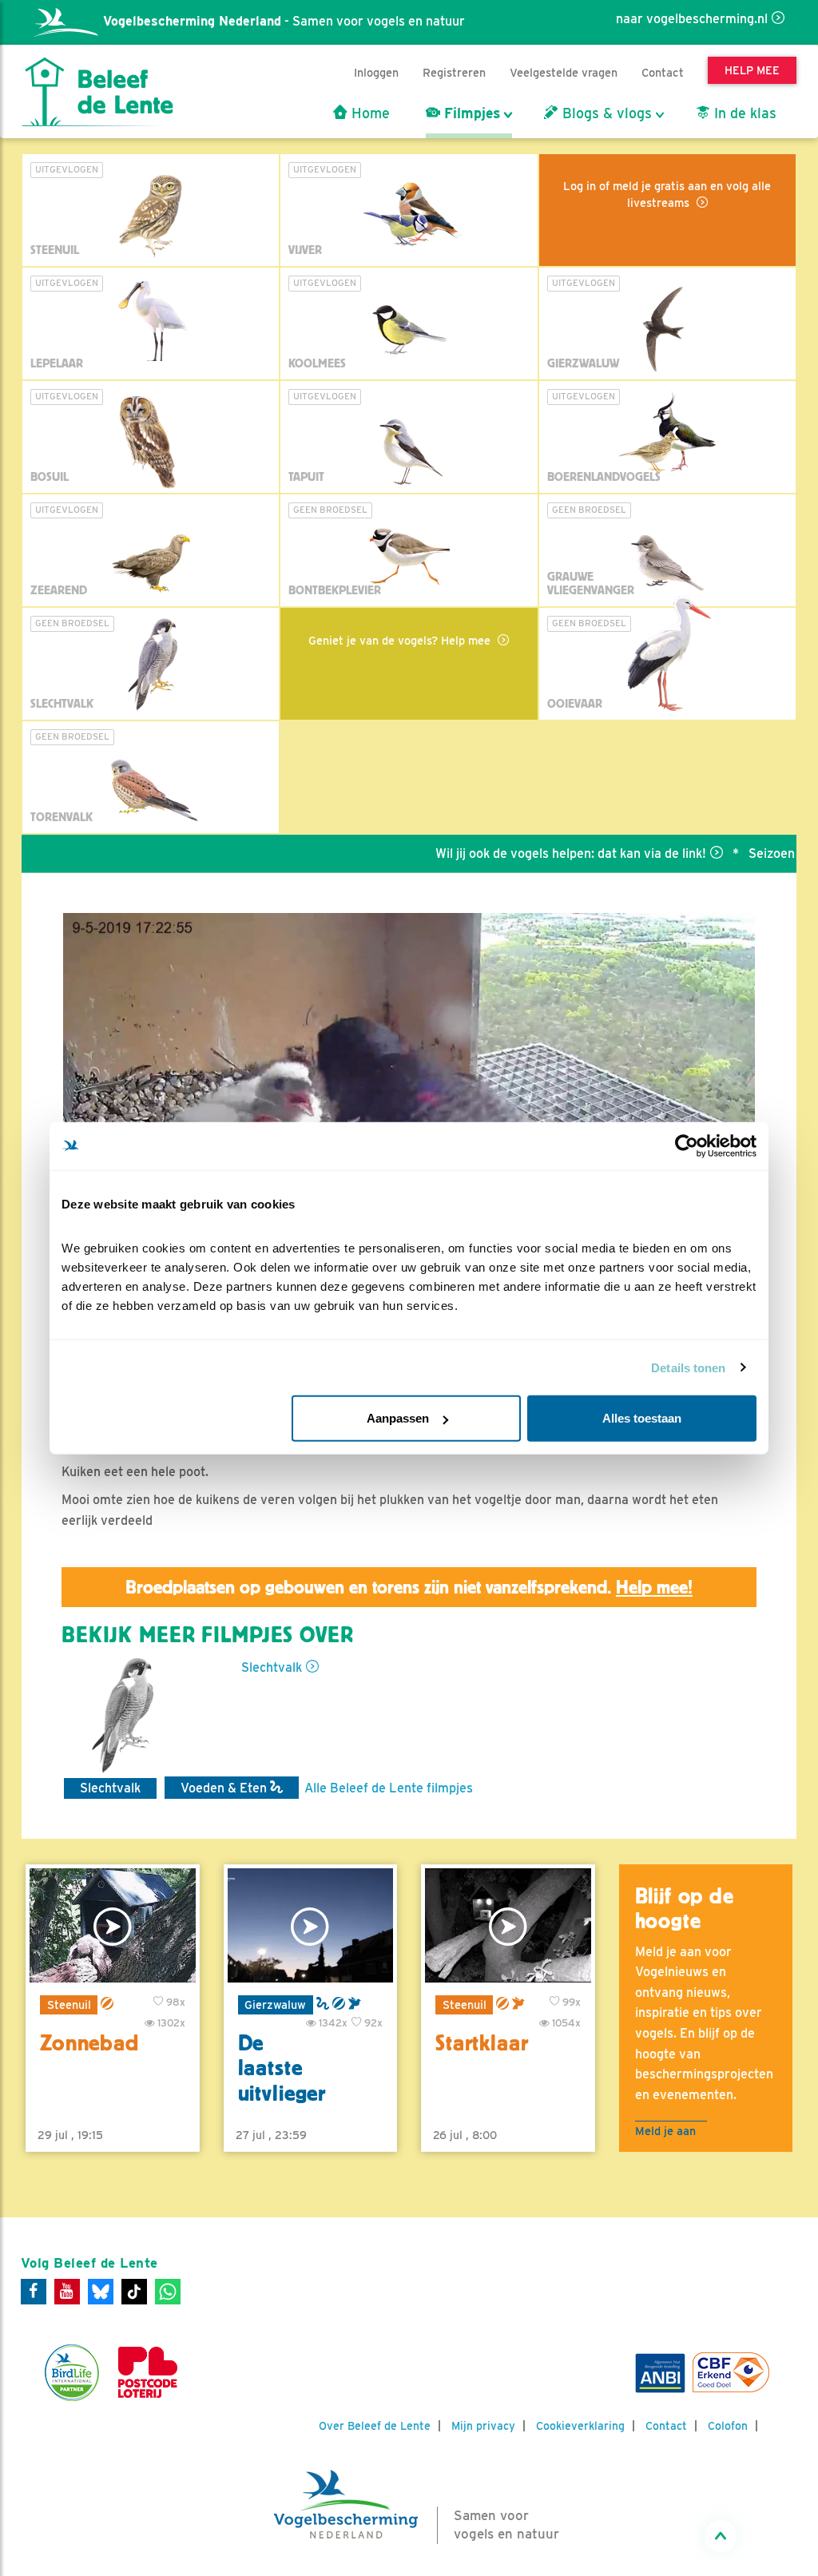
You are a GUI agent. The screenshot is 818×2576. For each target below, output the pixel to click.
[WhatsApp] (168, 2292)
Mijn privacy (483, 2426)
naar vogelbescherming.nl (692, 19)
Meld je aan (665, 2131)
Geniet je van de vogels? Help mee (401, 640)
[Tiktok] (134, 2292)
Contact (663, 72)
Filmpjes (470, 113)
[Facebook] (34, 2292)
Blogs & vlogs (605, 113)
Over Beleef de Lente (375, 2426)
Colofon (728, 2426)
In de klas (743, 113)
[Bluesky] (101, 2292)
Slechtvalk (272, 1667)
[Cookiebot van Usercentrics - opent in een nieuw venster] (687, 1145)
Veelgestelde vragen (564, 72)
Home (369, 113)
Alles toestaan (642, 1418)
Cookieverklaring (580, 2426)
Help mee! (654, 1587)
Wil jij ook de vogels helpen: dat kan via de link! (521, 853)
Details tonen (688, 1367)
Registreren (454, 72)
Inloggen (376, 72)
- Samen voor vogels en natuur (284, 21)
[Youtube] (67, 2292)
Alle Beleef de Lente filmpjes (389, 1788)
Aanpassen (398, 1418)
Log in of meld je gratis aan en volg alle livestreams (667, 194)
